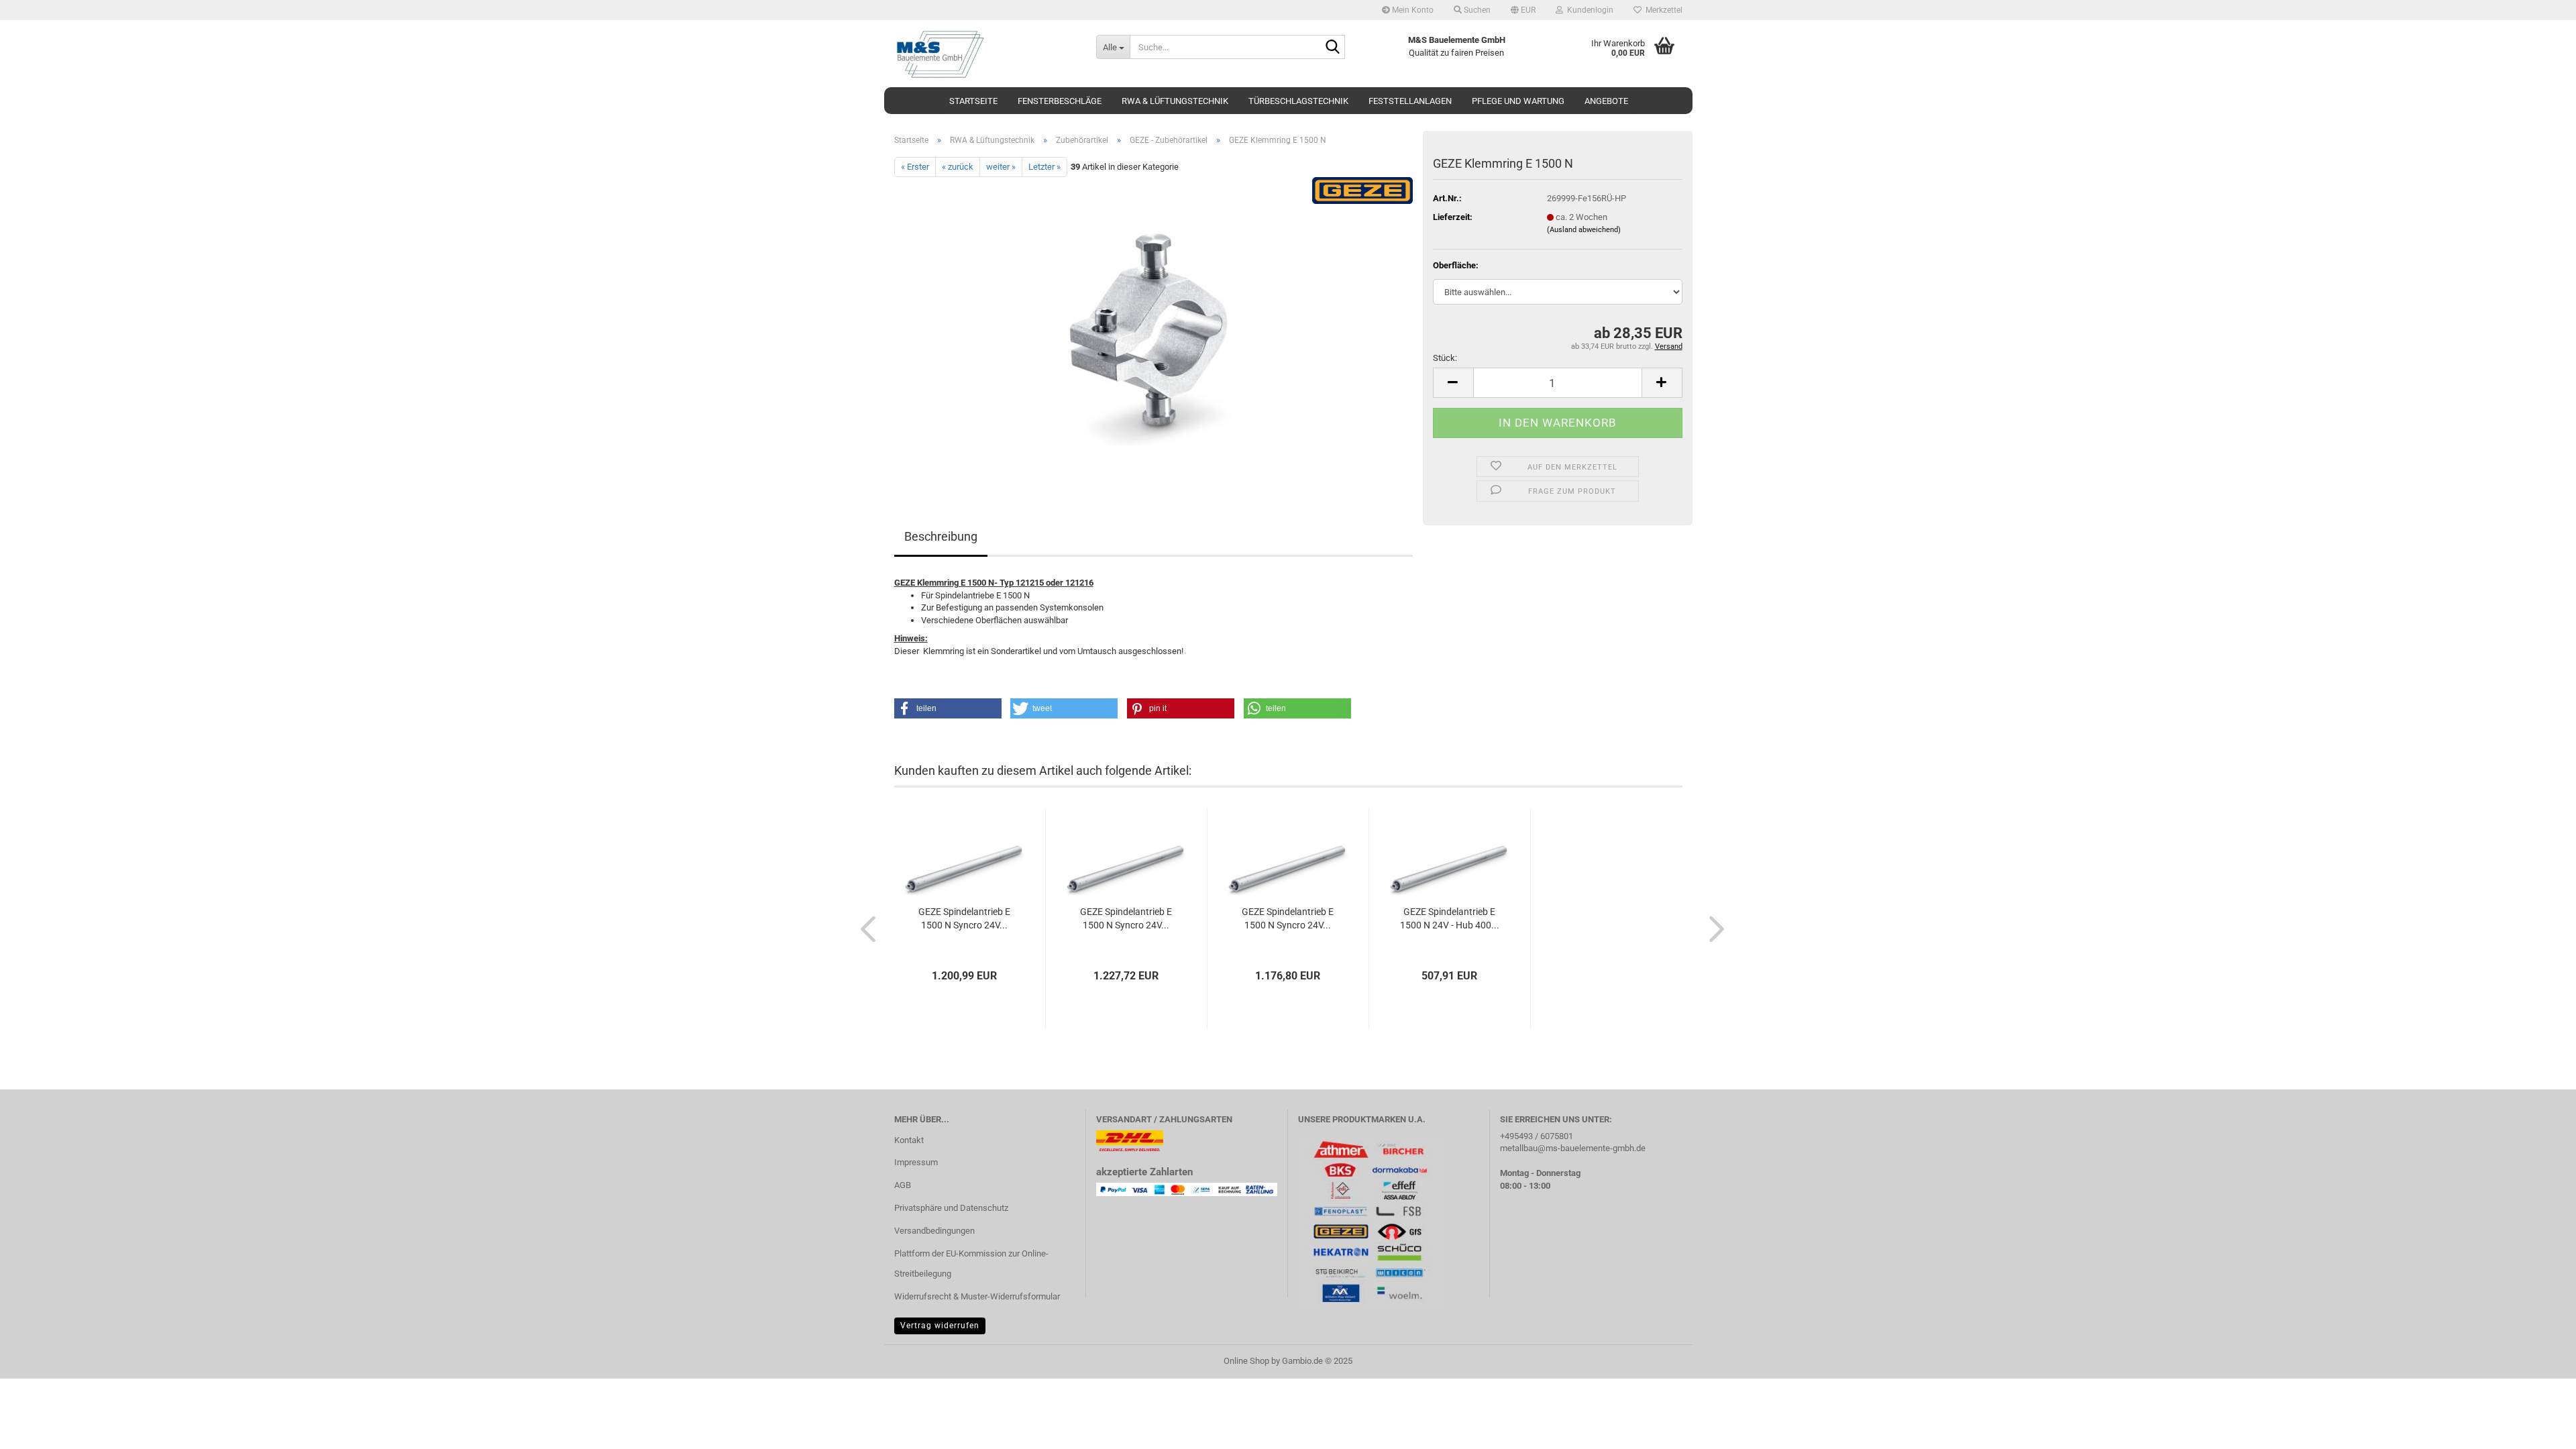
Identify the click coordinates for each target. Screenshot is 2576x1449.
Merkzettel (1662, 10)
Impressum (916, 1162)
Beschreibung (941, 536)
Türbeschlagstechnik (1298, 101)
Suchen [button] (1476, 10)
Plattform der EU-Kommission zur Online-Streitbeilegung (971, 1264)
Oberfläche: (1456, 265)
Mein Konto (1412, 10)
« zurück (958, 167)
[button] (1523, 10)
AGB (903, 1185)
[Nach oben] (2539, 1429)
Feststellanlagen (1410, 101)
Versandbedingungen (934, 1231)
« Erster (915, 167)
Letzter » (1044, 167)
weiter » (1001, 167)
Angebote (1606, 101)
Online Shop (1246, 1361)
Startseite (973, 101)
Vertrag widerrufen (940, 1326)
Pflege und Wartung (1518, 101)
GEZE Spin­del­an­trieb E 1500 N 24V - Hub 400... (1450, 918)
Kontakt (909, 1140)
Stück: (1445, 358)
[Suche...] (1332, 48)
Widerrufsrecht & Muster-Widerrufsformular (977, 1296)
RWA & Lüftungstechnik (1175, 101)
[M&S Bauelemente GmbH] (985, 54)
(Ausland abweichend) (1584, 230)
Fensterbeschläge (1060, 101)
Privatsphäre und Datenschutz (951, 1208)
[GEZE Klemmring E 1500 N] (1153, 328)
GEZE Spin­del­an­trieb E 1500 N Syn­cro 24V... (964, 918)
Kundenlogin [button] (1588, 10)
